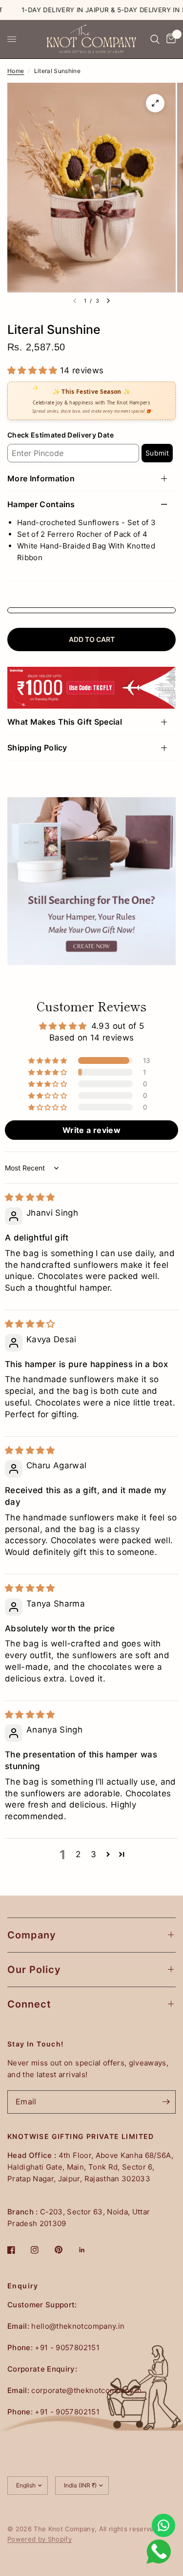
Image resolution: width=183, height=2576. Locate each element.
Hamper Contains (41, 504)
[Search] (155, 39)
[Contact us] (163, 2525)
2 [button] (78, 1854)
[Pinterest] (65, 2250)
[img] (30, 1197)
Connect (29, 2004)
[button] (34, 370)
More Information (41, 478)
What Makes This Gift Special (65, 722)
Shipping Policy (37, 748)
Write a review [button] (91, 1130)
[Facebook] (18, 2250)
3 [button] (93, 1854)
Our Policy (34, 1970)
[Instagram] (41, 2250)
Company (32, 1935)
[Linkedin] (89, 2250)
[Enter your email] (166, 2102)
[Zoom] (155, 103)
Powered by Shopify (40, 2539)
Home (16, 71)
